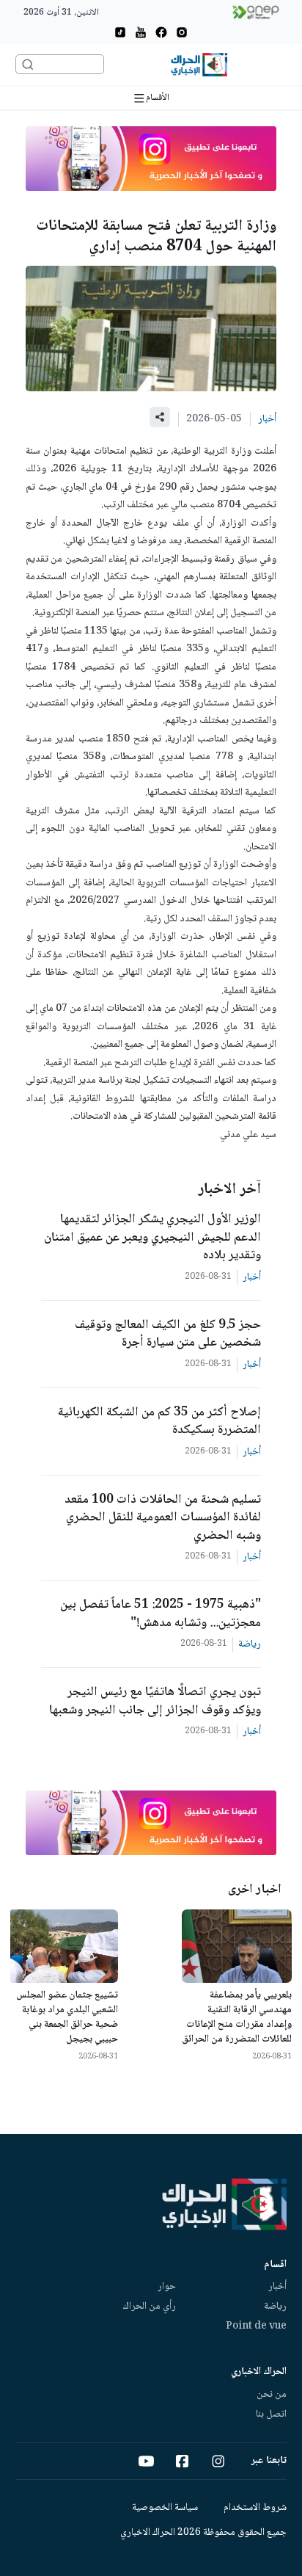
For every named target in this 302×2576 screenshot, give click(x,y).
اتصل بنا (271, 2414)
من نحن (272, 2395)
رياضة (275, 2307)
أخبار (277, 2287)
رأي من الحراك (150, 2307)
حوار (167, 2287)
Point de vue (256, 2326)
